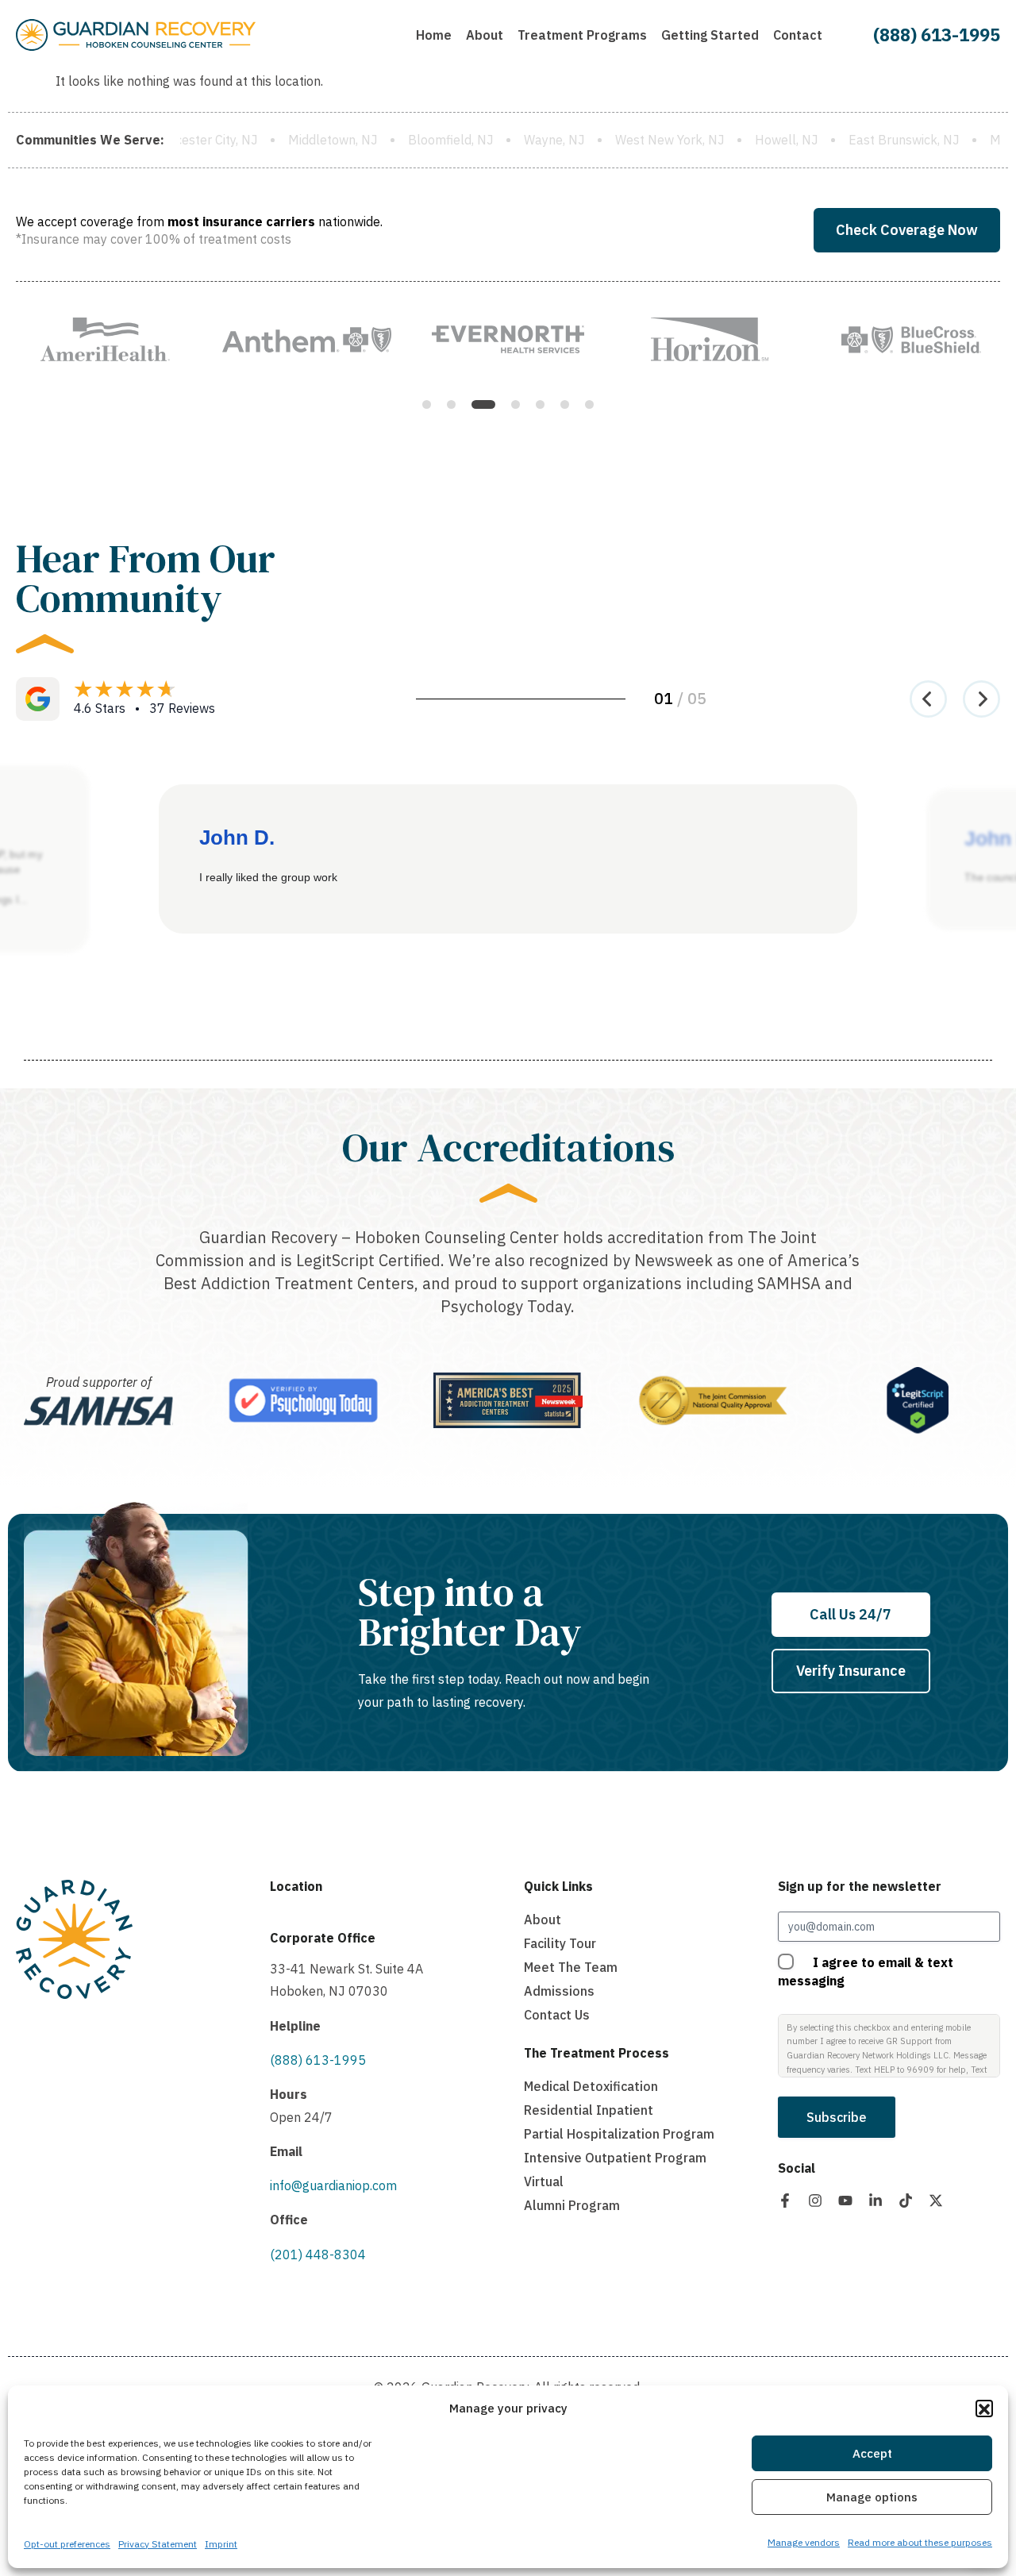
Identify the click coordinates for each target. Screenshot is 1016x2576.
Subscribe (837, 2117)
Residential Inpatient (589, 2110)
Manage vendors (804, 2542)
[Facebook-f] (785, 2201)
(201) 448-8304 (318, 2254)
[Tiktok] (906, 2201)
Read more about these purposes (920, 2542)
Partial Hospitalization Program (619, 2134)
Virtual (544, 2181)
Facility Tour (560, 1943)
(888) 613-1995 (937, 35)
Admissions (559, 1991)
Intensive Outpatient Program (615, 2158)
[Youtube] (845, 2201)
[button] (984, 2409)
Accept (872, 2454)
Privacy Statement (158, 2544)
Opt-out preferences (67, 2544)
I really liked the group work (268, 877)
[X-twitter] (936, 2201)
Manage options (872, 2498)
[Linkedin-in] (876, 2201)
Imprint (221, 2544)
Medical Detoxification (591, 2086)
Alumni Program (572, 2205)
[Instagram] (815, 2201)
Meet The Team (571, 1967)
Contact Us (557, 2015)
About (543, 1919)
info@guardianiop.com (333, 2185)
